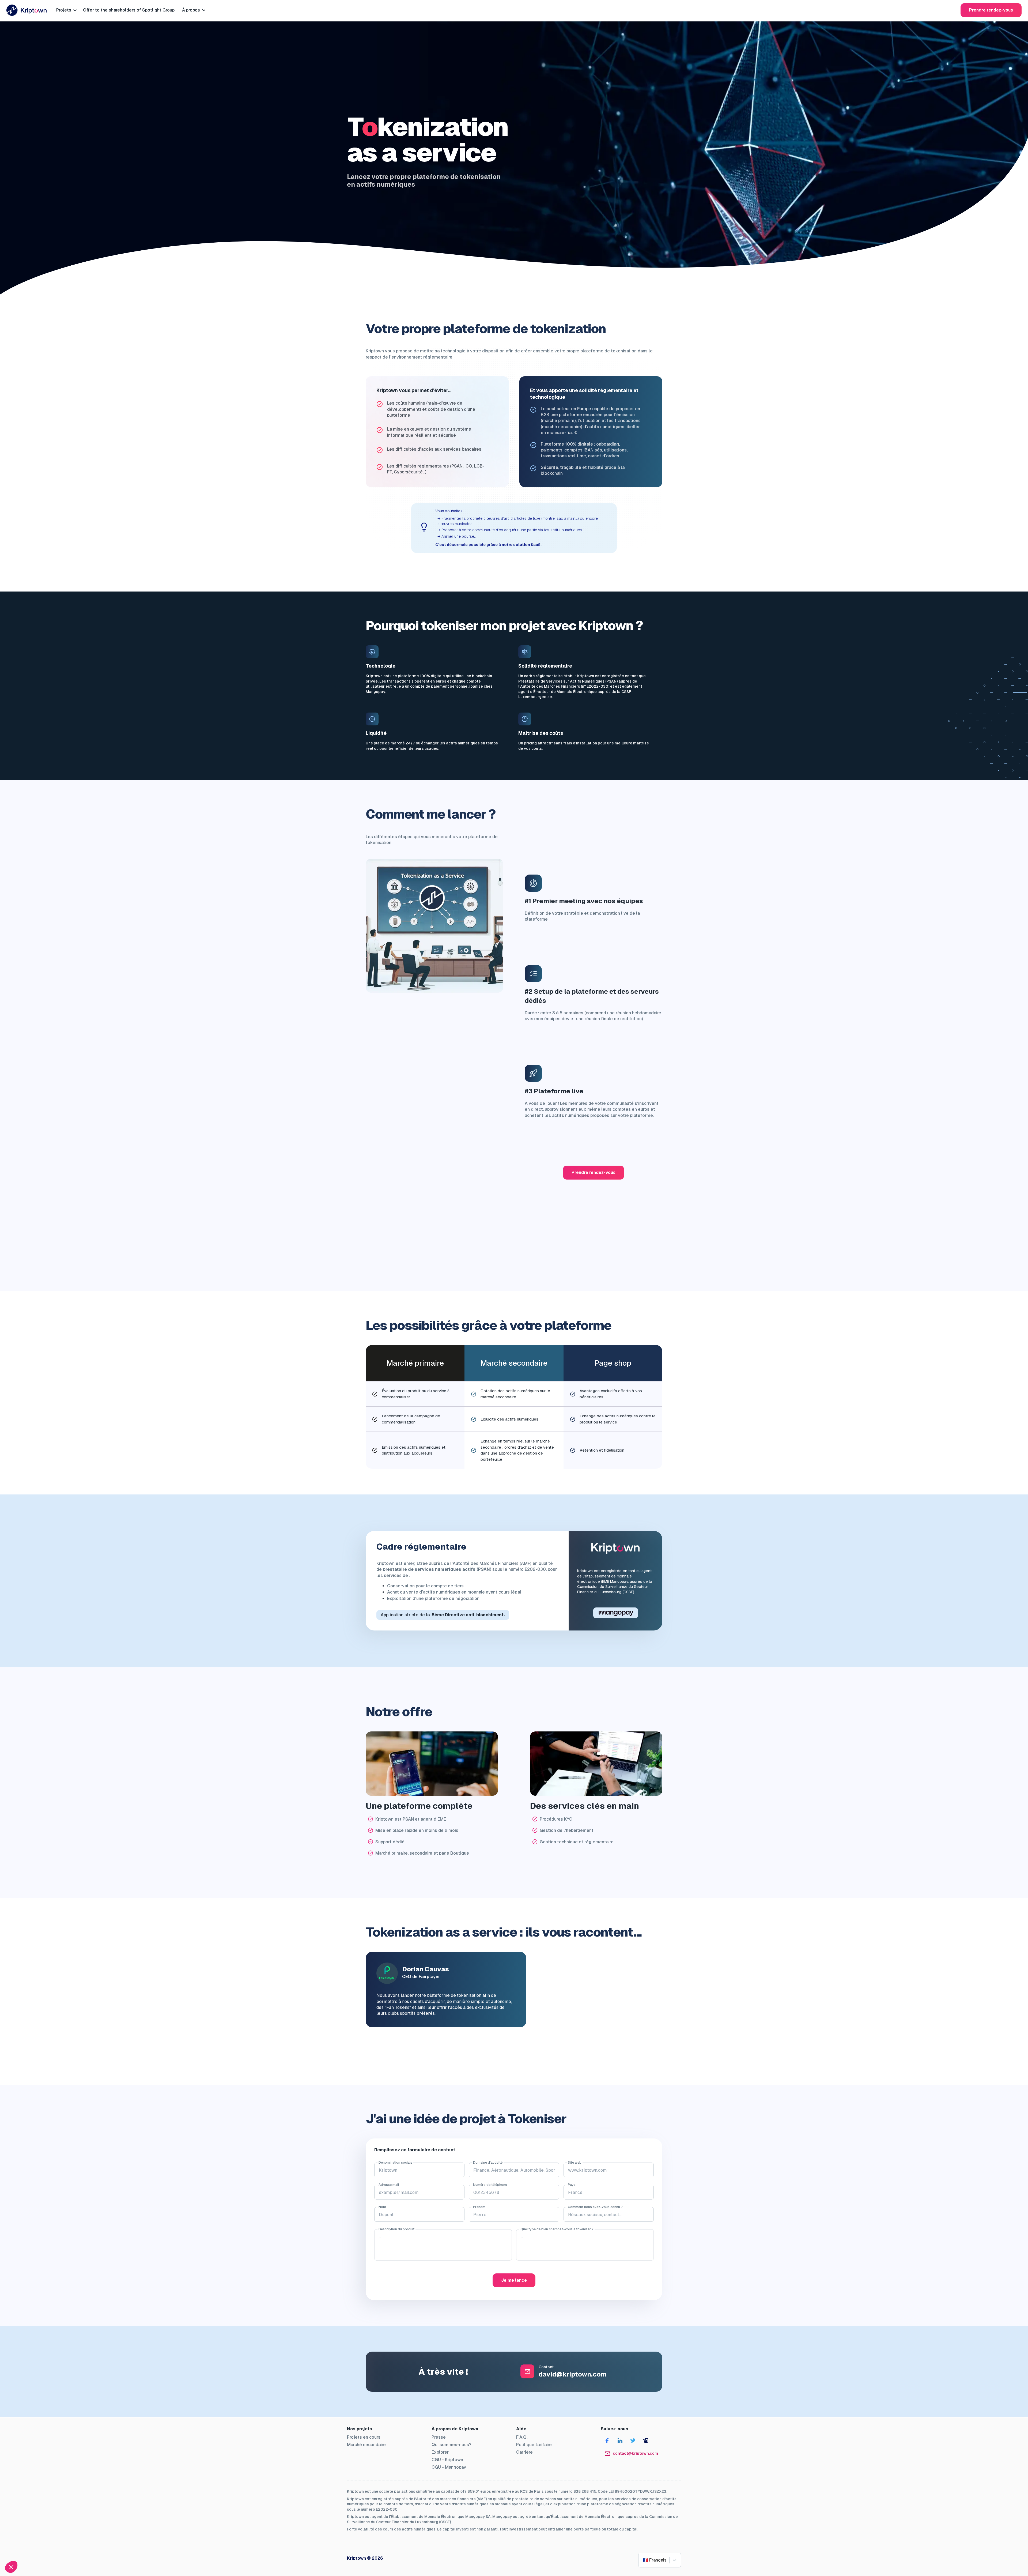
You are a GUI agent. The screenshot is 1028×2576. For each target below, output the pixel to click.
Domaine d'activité (488, 2163)
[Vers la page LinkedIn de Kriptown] (620, 2441)
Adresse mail (389, 2185)
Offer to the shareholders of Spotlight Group (129, 10)
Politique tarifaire (534, 2445)
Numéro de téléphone (490, 2185)
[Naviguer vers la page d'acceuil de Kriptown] (27, 10)
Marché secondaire (366, 2445)
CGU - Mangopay (449, 2467)
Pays (572, 2185)
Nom (382, 2207)
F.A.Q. (522, 2437)
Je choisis (62, 2549)
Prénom (479, 2207)
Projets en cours (364, 2437)
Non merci (24, 2549)
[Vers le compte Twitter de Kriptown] (633, 2441)
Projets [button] (67, 10)
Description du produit (396, 2229)
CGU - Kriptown (447, 2460)
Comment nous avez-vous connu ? (595, 2207)
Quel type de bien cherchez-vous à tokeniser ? (557, 2229)
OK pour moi (99, 2549)
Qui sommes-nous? (451, 2445)
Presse (439, 2437)
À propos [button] (194, 10)
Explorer (440, 2452)
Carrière (524, 2452)
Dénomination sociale (395, 2163)
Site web (575, 2163)
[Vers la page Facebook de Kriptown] (607, 2441)
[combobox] (643, 2560)
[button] (11, 2567)
